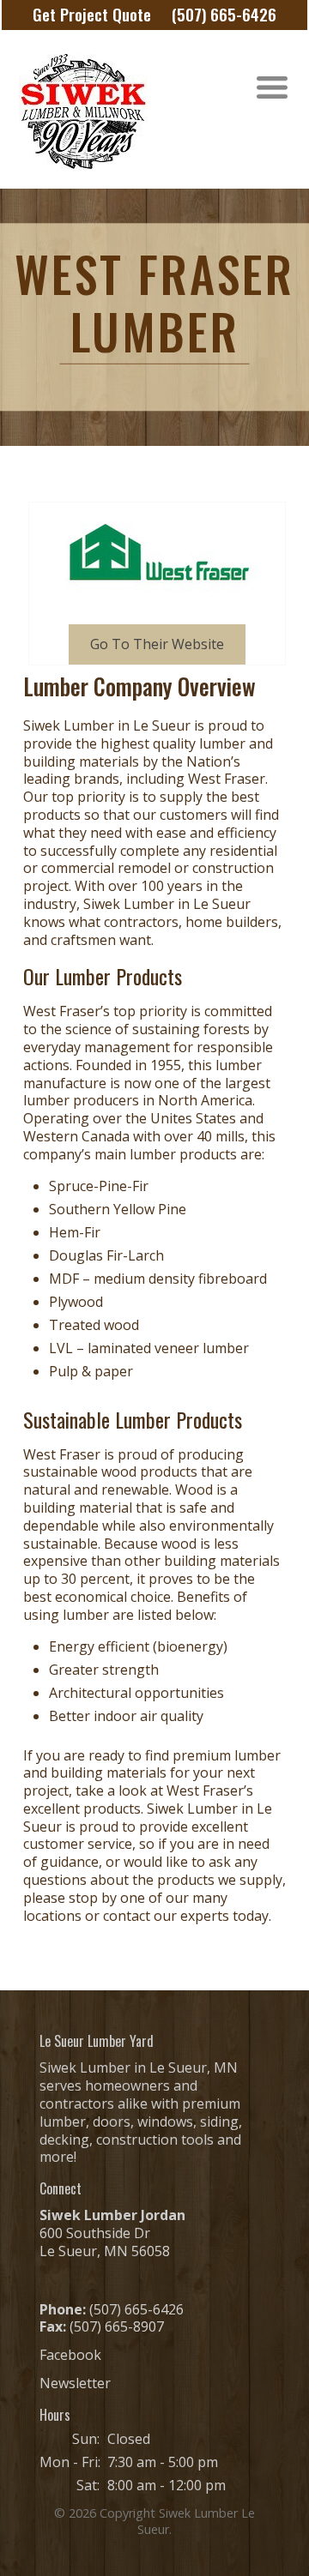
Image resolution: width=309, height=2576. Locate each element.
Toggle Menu (272, 88)
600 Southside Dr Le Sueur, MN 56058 (105, 2242)
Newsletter (75, 2383)
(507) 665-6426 (224, 14)
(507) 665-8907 (117, 2326)
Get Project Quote (92, 14)
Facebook (70, 2355)
